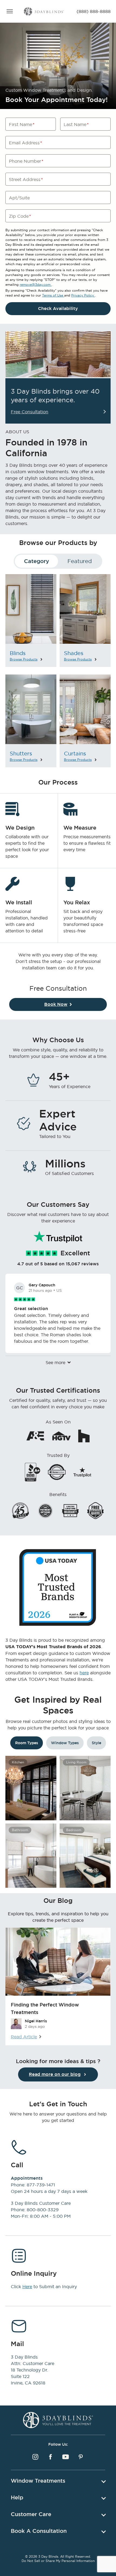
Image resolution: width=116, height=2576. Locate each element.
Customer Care (31, 2514)
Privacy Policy (83, 295)
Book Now (56, 1004)
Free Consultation (30, 412)
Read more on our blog (55, 2074)
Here (27, 2287)
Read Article (24, 2037)
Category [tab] (37, 561)
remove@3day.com (36, 284)
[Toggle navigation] (10, 11)
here (84, 1673)
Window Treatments (38, 2481)
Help (17, 2497)
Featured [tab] (80, 561)
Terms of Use (53, 295)
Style (96, 1743)
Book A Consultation (39, 2531)
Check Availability (58, 309)
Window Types (65, 1743)
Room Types (27, 1743)
